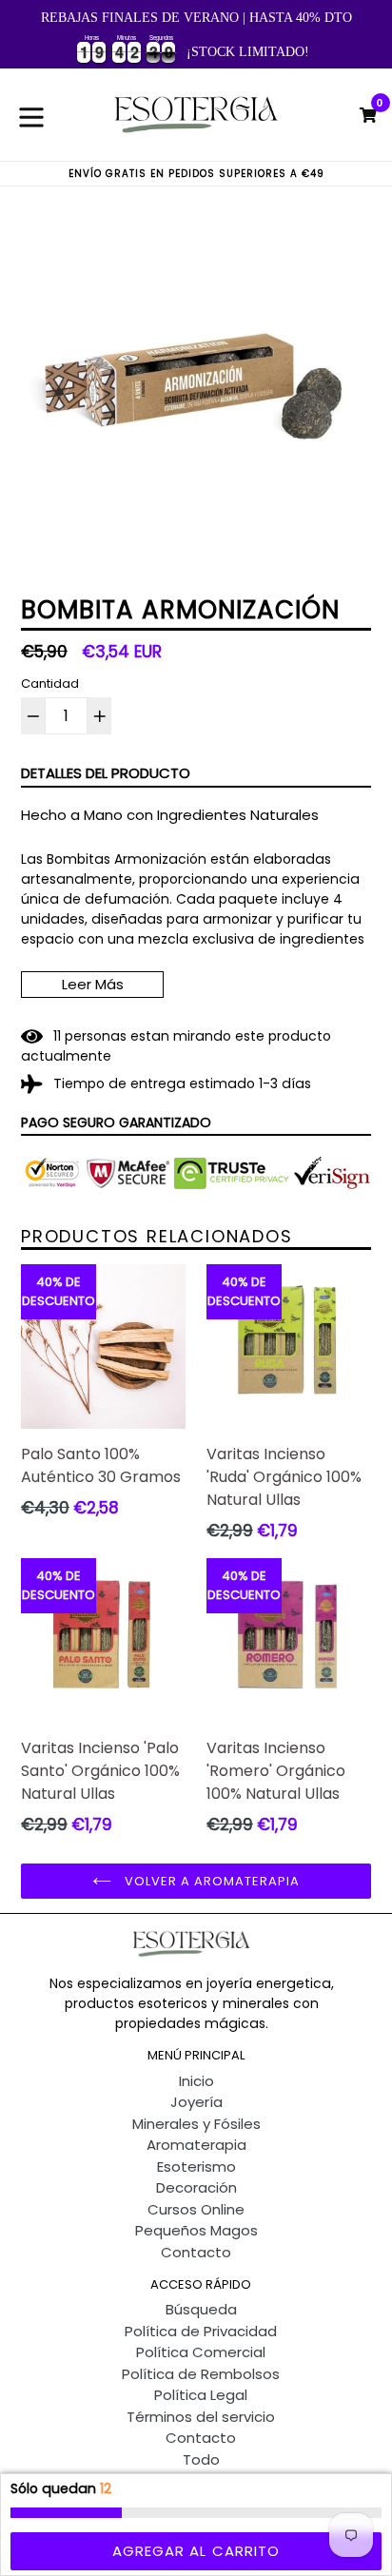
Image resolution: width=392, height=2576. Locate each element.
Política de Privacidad (201, 2331)
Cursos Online (196, 2209)
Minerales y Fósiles (196, 2124)
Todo (201, 2459)
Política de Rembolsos (201, 2374)
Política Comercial (201, 2352)
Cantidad (50, 683)
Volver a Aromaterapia (211, 1881)
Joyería (196, 2102)
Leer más (93, 984)
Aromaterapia (196, 2145)
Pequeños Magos (196, 2230)
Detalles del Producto (106, 773)
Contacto (196, 2252)
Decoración (196, 2187)
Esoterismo (196, 2166)
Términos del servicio (201, 2417)
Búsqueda (201, 2309)
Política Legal (201, 2395)
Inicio (196, 2081)
